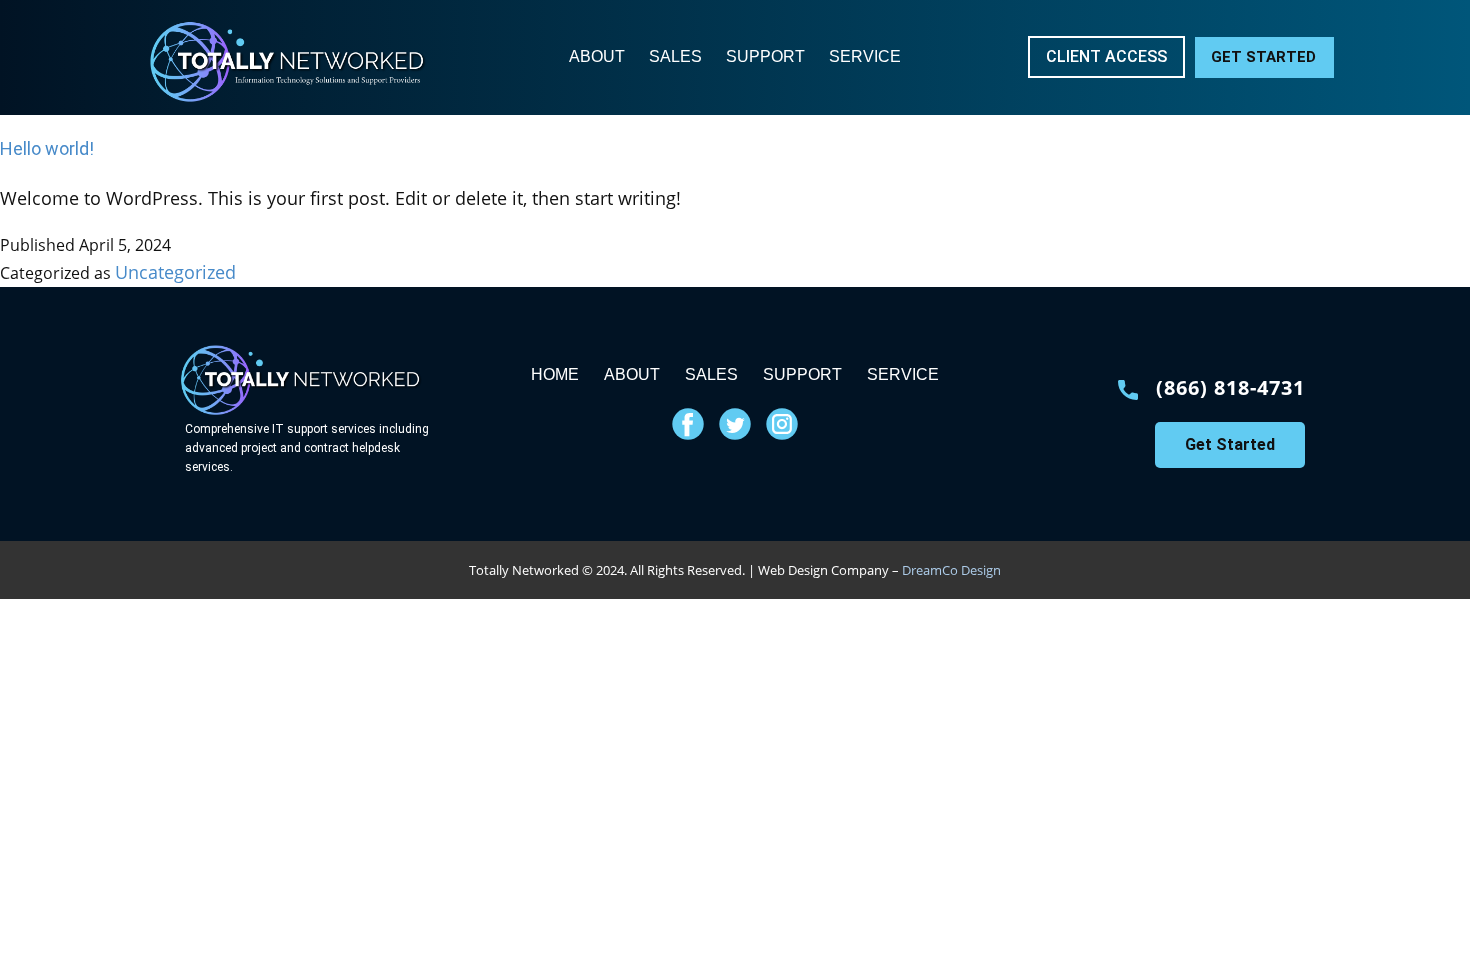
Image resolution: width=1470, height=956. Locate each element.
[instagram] (782, 424)
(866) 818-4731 (1230, 387)
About (597, 56)
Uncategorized (175, 272)
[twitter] (735, 424)
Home (555, 374)
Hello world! (47, 148)
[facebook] (688, 424)
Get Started (1263, 57)
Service (865, 56)
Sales (675, 56)
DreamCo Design (951, 570)
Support (765, 56)
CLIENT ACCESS (1106, 56)
